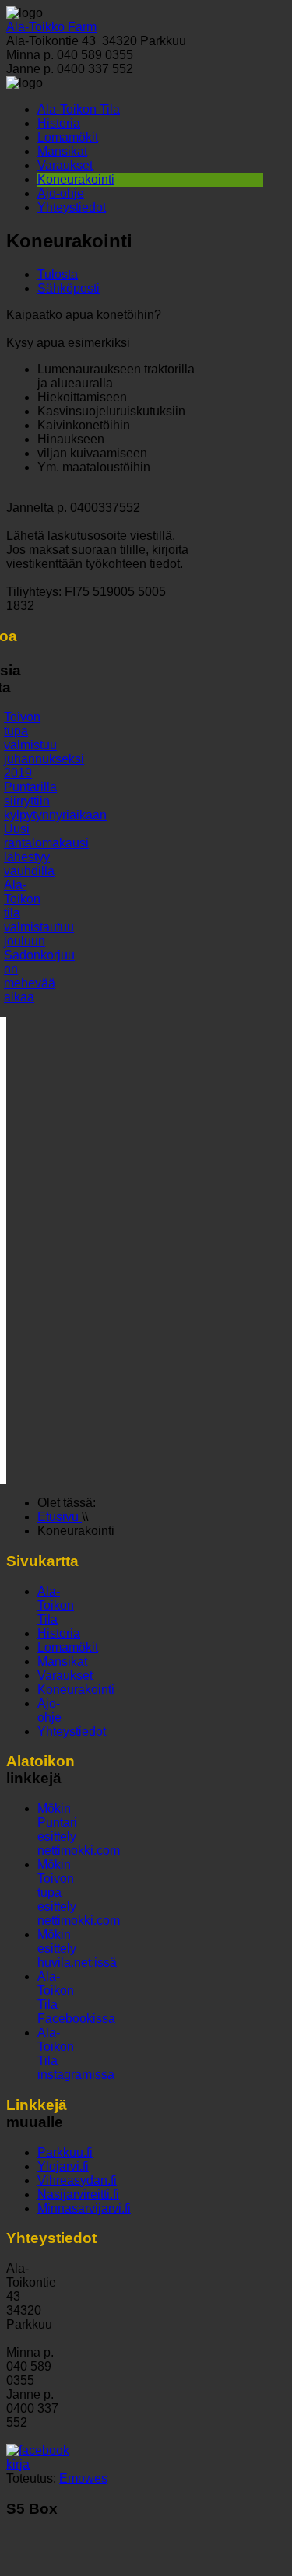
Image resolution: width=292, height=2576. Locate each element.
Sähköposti (69, 288)
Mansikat (62, 151)
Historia (59, 123)
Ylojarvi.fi (63, 2166)
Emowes (83, 2478)
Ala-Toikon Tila (79, 109)
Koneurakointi (76, 179)
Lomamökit (68, 137)
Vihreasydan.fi (77, 2180)
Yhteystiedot (72, 207)
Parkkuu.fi (65, 2152)
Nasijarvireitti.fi (78, 2194)
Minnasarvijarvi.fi (84, 2208)
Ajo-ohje (61, 193)
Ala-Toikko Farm (51, 27)
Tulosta (58, 274)
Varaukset (65, 165)
